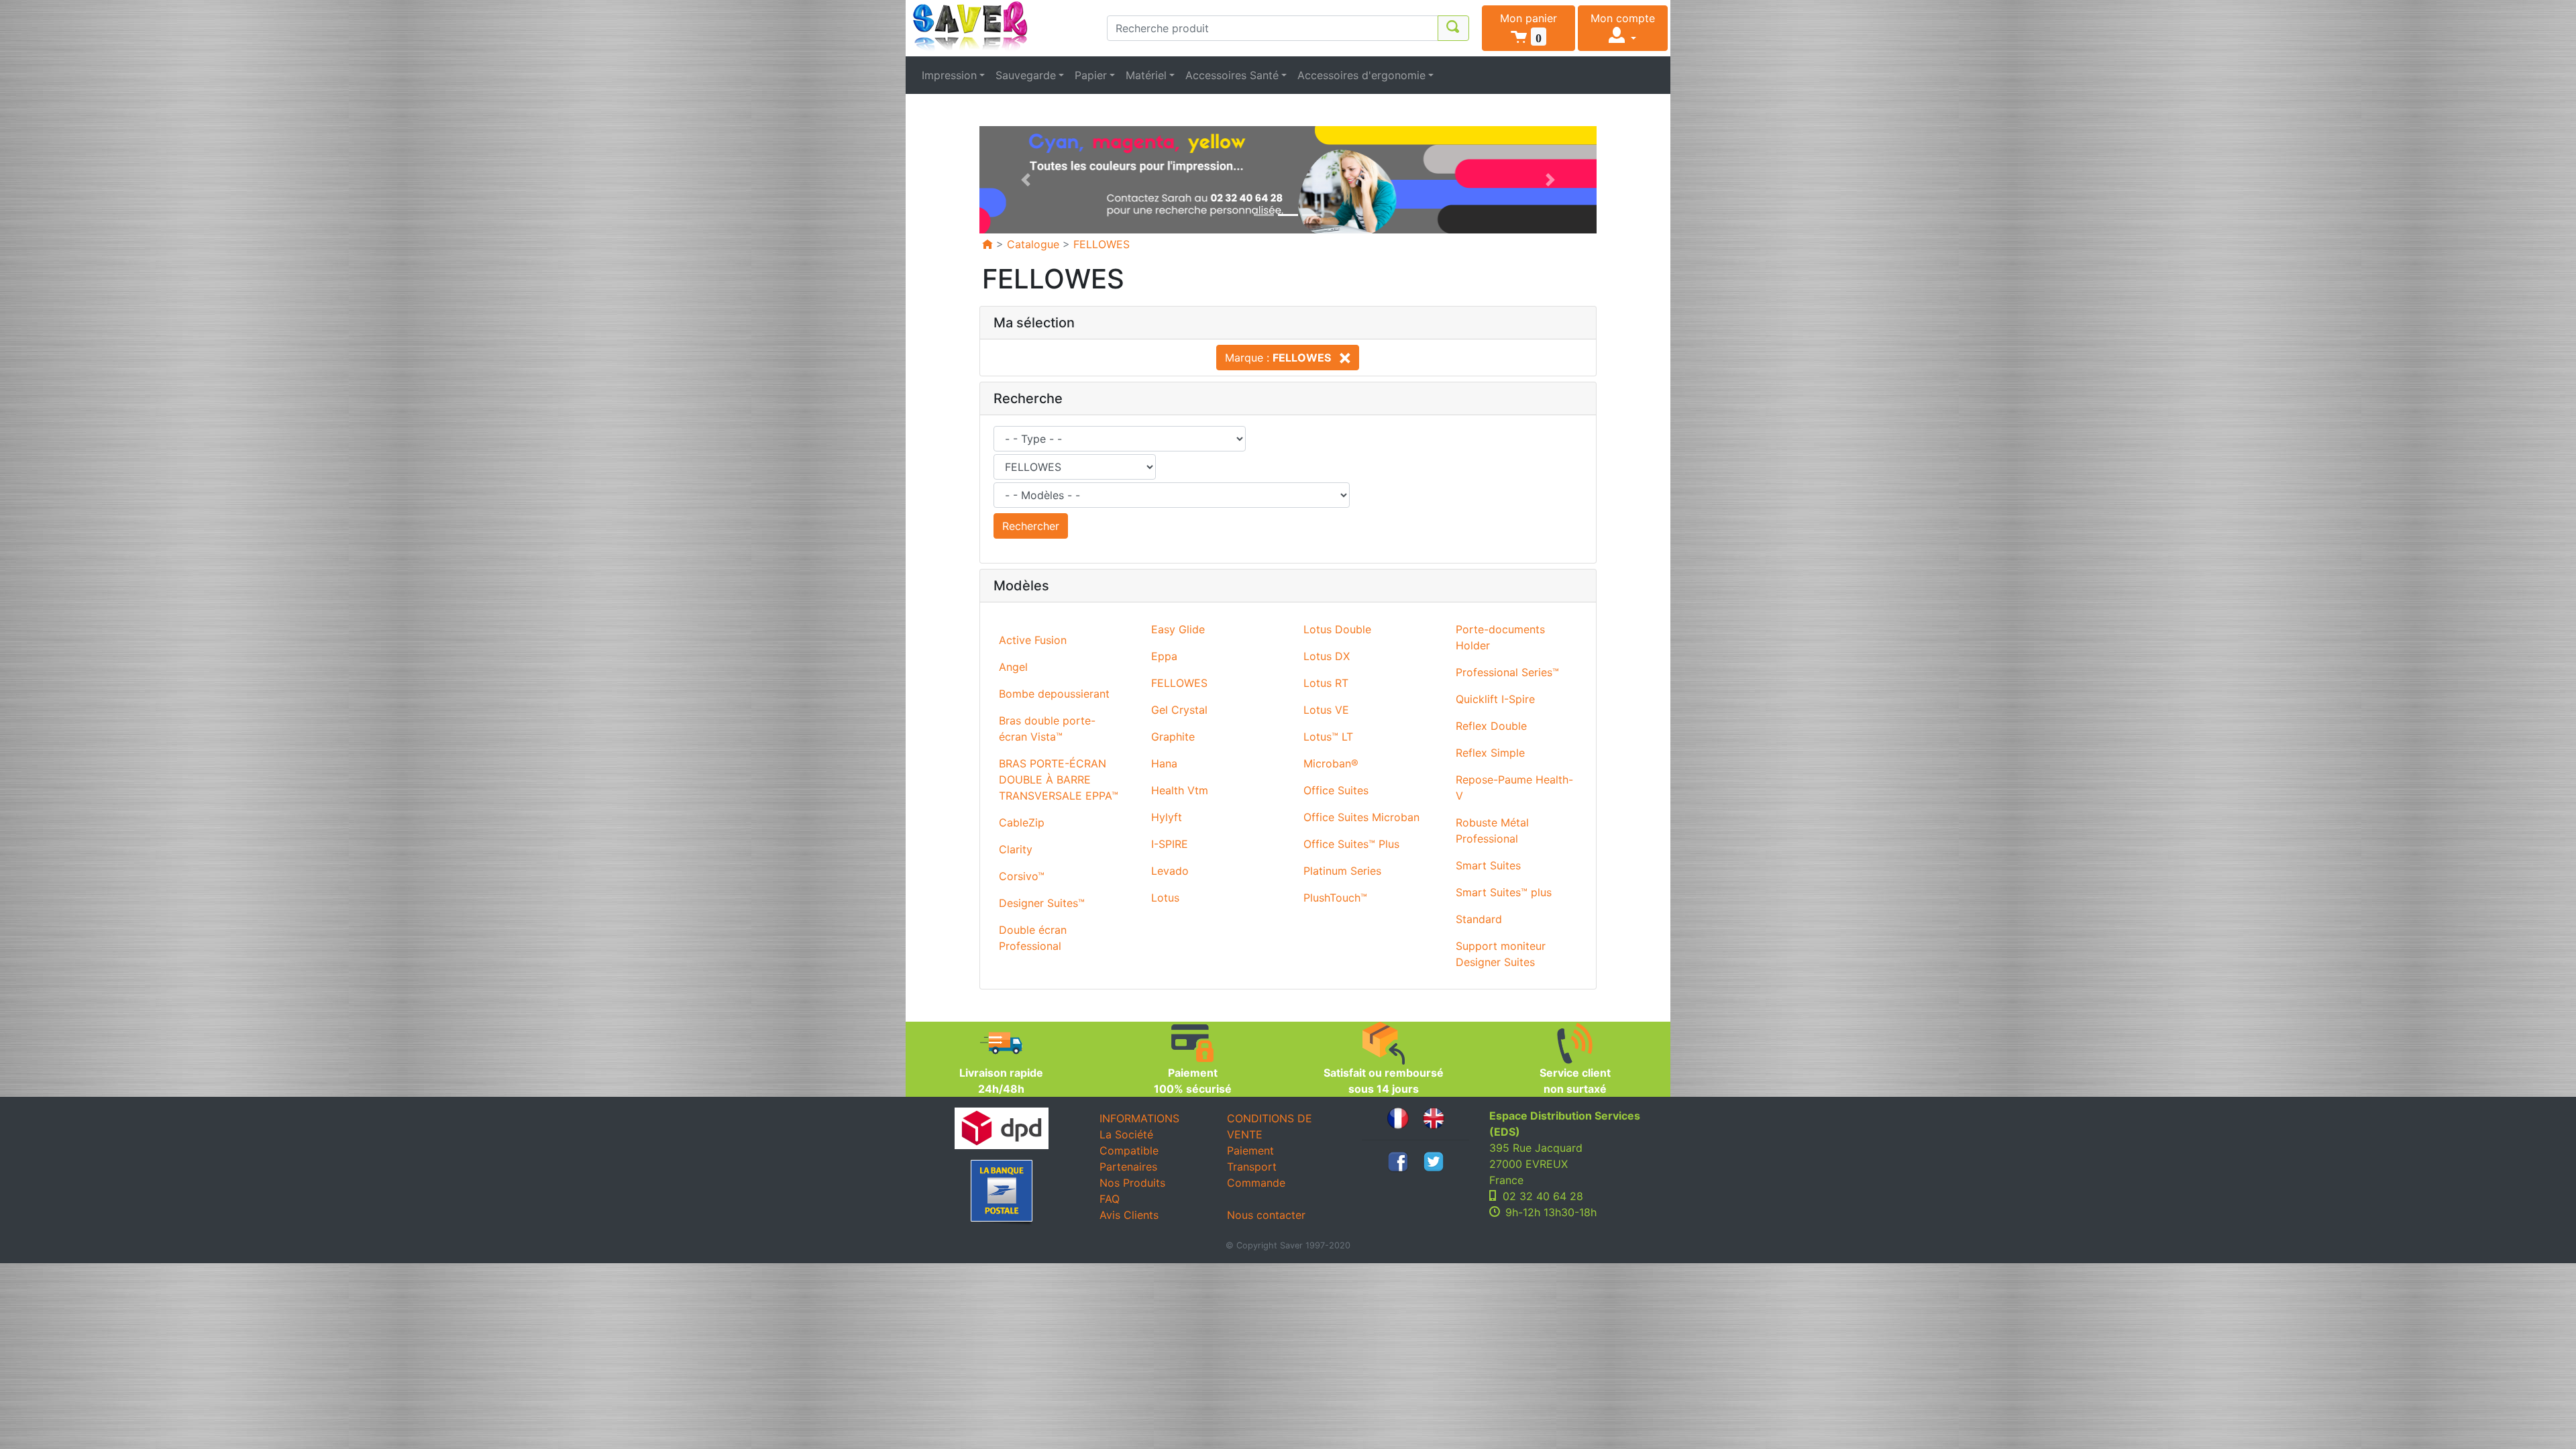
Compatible (1129, 1150)
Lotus (1165, 898)
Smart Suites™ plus (1504, 892)
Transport (1252, 1167)
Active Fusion (1033, 640)
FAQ (1110, 1199)
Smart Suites (1488, 865)
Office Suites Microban (1361, 817)
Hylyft (1167, 817)
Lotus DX (1327, 656)
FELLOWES (1102, 244)
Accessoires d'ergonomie (1361, 75)
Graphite (1173, 737)
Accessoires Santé (1232, 75)
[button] (1528, 28)
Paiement (1250, 1150)
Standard (1479, 919)
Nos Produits (1132, 1183)
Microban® (1331, 763)
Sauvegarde (1026, 75)
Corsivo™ (1022, 876)
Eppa (1164, 656)
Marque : (1278, 358)
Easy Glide (1178, 629)
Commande (1256, 1183)
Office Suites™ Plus (1351, 844)
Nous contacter (1266, 1215)
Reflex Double (1491, 726)
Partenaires (1128, 1167)
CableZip (1022, 822)
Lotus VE (1326, 710)
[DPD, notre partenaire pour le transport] (1001, 1128)
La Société (1126, 1134)
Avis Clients (1129, 1215)
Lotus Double (1337, 629)
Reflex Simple (1490, 753)
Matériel (1146, 75)
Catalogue (1033, 244)
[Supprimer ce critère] (1342, 358)
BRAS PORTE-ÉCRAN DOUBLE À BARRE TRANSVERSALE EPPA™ (1059, 780)
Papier (1091, 75)
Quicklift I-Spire (1495, 699)
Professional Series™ (1507, 672)
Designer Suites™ (1042, 903)
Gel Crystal (1179, 710)
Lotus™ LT (1328, 737)
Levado (1170, 871)
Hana (1164, 763)
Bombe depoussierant (1054, 694)
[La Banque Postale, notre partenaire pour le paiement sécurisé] (1001, 1193)
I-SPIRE (1170, 844)
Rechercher (1031, 526)
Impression (949, 75)
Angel (1013, 667)
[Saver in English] (1434, 1117)
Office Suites (1336, 790)
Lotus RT (1326, 683)
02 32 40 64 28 (1543, 1196)
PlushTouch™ (1335, 898)
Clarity (1016, 849)
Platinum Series (1342, 871)
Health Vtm (1180, 790)
